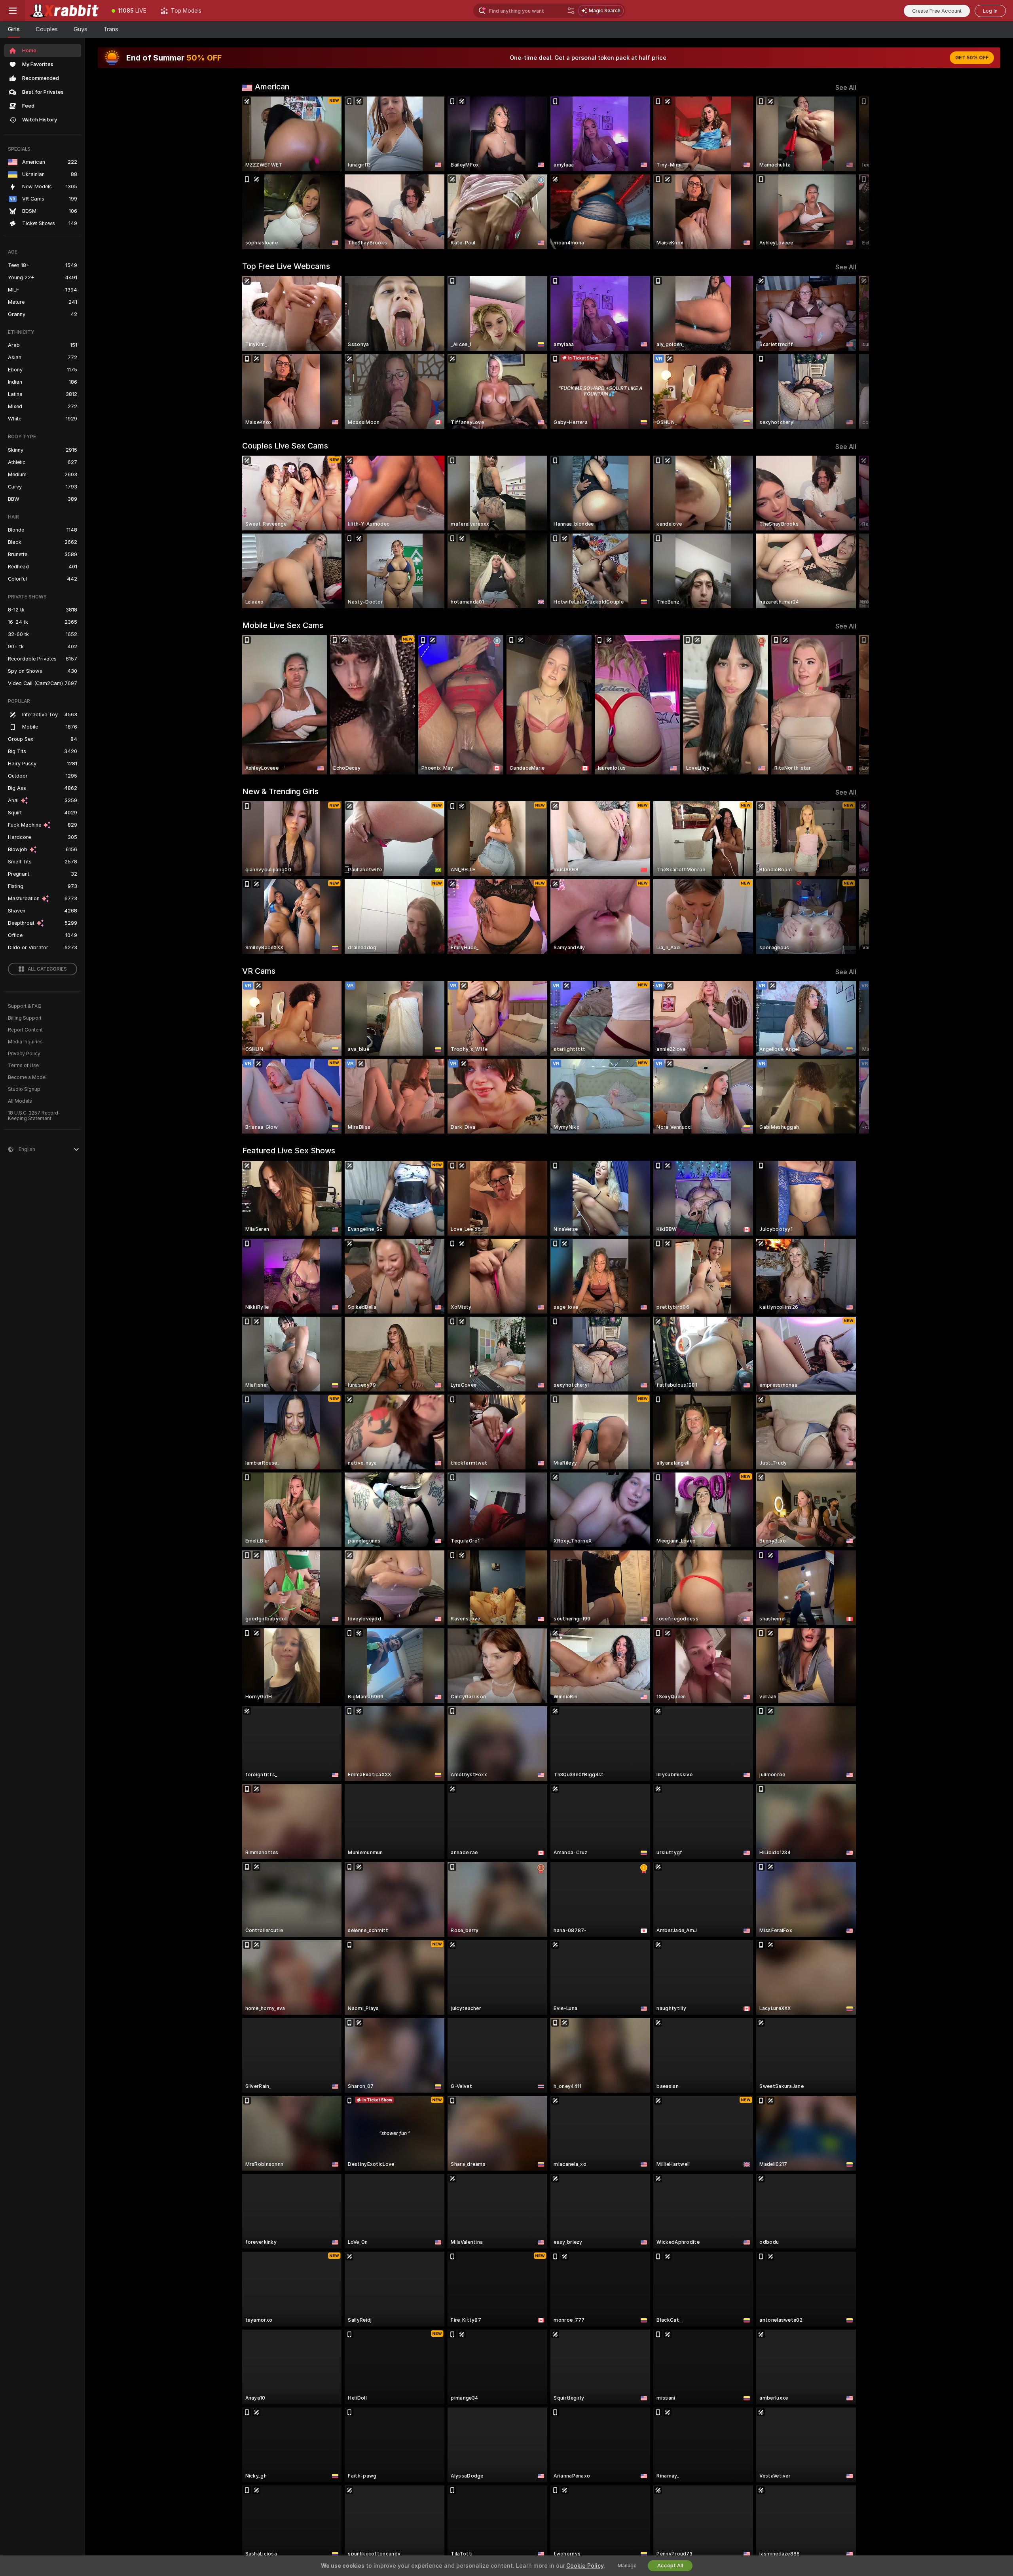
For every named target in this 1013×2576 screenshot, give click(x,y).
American (272, 87)
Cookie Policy (585, 2566)
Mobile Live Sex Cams (283, 625)
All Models (20, 1101)
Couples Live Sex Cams (285, 446)
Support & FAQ (25, 1006)
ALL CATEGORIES (47, 969)
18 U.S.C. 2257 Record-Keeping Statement (34, 1116)
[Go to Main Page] (65, 11)
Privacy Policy (24, 1054)
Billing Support (25, 1018)
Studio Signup (24, 1089)
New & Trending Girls (280, 791)
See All (846, 88)
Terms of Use (23, 1066)
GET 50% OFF (972, 58)
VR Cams (259, 971)
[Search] (571, 11)
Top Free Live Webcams (286, 266)
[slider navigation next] (849, 173)
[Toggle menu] (13, 11)
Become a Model (27, 1077)
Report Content (25, 1030)
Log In (990, 11)
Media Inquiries (25, 1042)
